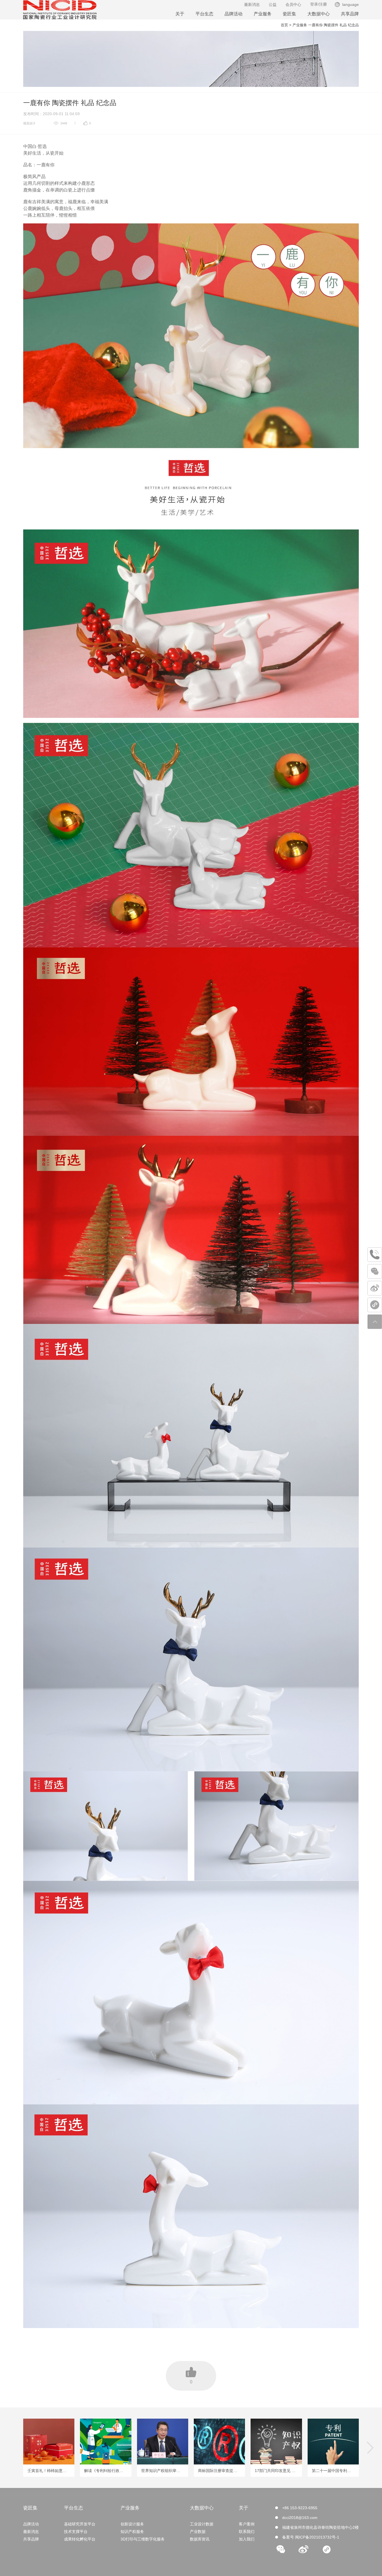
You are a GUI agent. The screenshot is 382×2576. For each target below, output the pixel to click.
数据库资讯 (200, 2539)
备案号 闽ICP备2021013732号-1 (311, 2537)
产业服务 (263, 14)
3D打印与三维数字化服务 (143, 2539)
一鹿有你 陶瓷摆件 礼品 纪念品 (333, 25)
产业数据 (198, 2532)
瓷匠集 (289, 14)
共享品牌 (350, 14)
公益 (273, 4)
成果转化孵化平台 (80, 2539)
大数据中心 (319, 14)
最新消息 (252, 4)
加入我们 (247, 2539)
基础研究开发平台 (80, 2524)
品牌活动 (234, 14)
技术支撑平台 (76, 2532)
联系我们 (247, 2532)
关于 (180, 14)
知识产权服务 (132, 2532)
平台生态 (204, 14)
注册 (323, 4)
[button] (370, 2448)
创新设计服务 (132, 2524)
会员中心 (293, 4)
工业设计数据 (202, 2524)
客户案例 (247, 2524)
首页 (284, 25)
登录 (314, 4)
